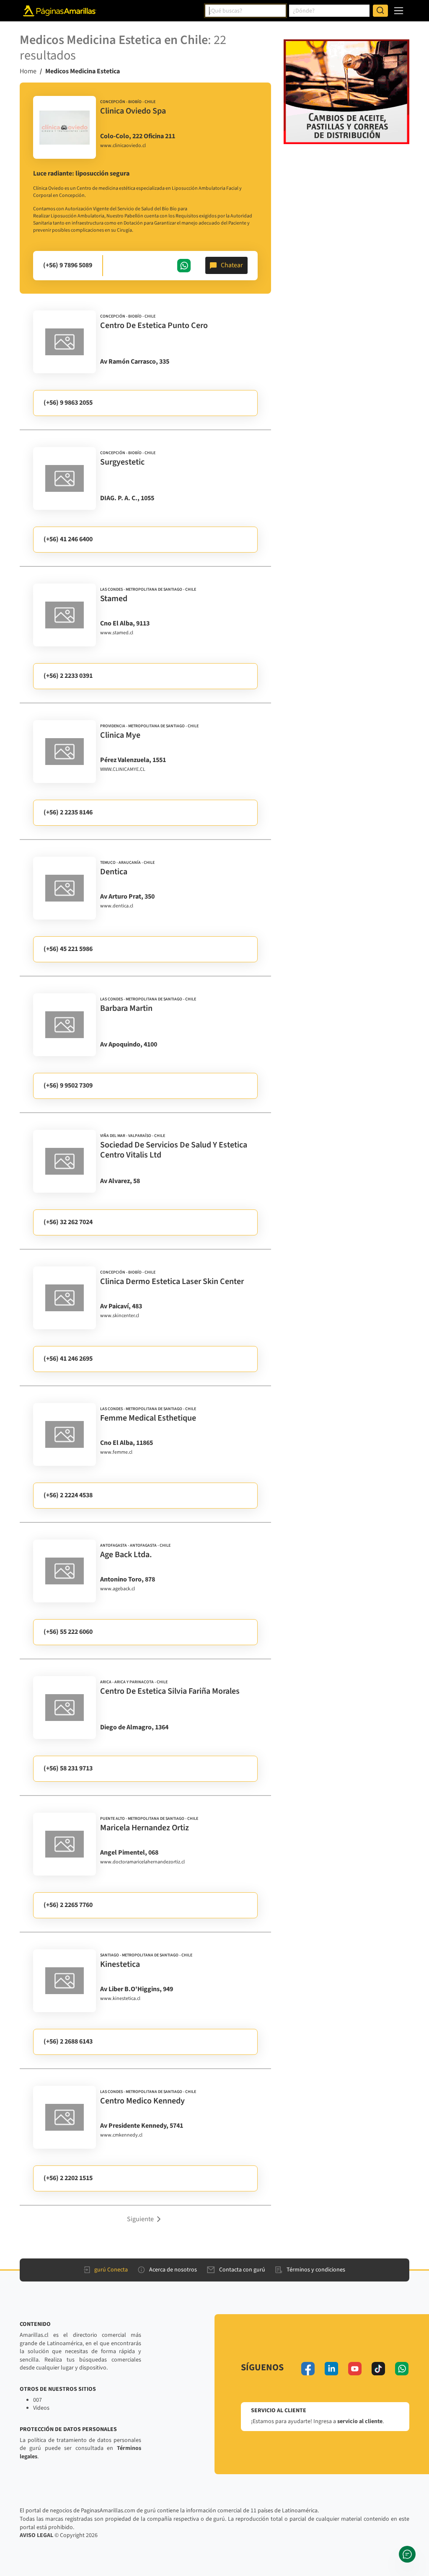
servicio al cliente (360, 2421)
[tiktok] (378, 2369)
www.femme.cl (116, 1452)
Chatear (232, 265)
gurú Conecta (111, 2270)
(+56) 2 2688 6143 (68, 2041)
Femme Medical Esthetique (148, 1418)
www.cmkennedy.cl (121, 2135)
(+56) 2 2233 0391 (68, 676)
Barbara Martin (126, 1008)
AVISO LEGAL (36, 2535)
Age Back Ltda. (126, 1555)
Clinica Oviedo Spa (133, 111)
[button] (145, 2219)
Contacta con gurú (242, 2270)
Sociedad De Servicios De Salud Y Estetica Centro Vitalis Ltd (174, 1150)
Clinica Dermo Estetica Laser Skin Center (172, 1282)
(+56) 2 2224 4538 (68, 1495)
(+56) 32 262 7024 (68, 1222)
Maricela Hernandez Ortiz (145, 1828)
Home (28, 71)
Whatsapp (184, 266)
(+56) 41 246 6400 (68, 539)
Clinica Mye (120, 735)
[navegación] (399, 11)
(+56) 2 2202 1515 (68, 2178)
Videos (41, 2408)
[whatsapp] (402, 2369)
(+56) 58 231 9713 (68, 1768)
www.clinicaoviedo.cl (123, 146)
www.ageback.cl (118, 1589)
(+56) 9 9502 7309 (68, 1085)
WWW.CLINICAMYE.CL (123, 770)
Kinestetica (120, 1964)
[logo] (65, 127)
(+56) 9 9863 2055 (68, 403)
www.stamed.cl (117, 633)
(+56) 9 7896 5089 (68, 265)
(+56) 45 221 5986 (68, 949)
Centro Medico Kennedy (142, 2101)
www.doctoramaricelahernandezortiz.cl (142, 1862)
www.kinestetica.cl (120, 1999)
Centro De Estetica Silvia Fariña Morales (170, 1691)
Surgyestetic (122, 462)
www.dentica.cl (117, 906)
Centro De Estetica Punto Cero (154, 326)
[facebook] (308, 2369)
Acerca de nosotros (173, 2270)
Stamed (114, 599)
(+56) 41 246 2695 (68, 1359)
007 (37, 2400)
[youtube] (355, 2369)
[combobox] (246, 11)
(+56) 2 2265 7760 (68, 1905)
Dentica (114, 872)
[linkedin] (331, 2369)
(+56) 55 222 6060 (68, 1632)
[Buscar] (380, 11)
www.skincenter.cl (120, 1316)
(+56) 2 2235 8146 (68, 812)
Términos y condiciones (316, 2270)
